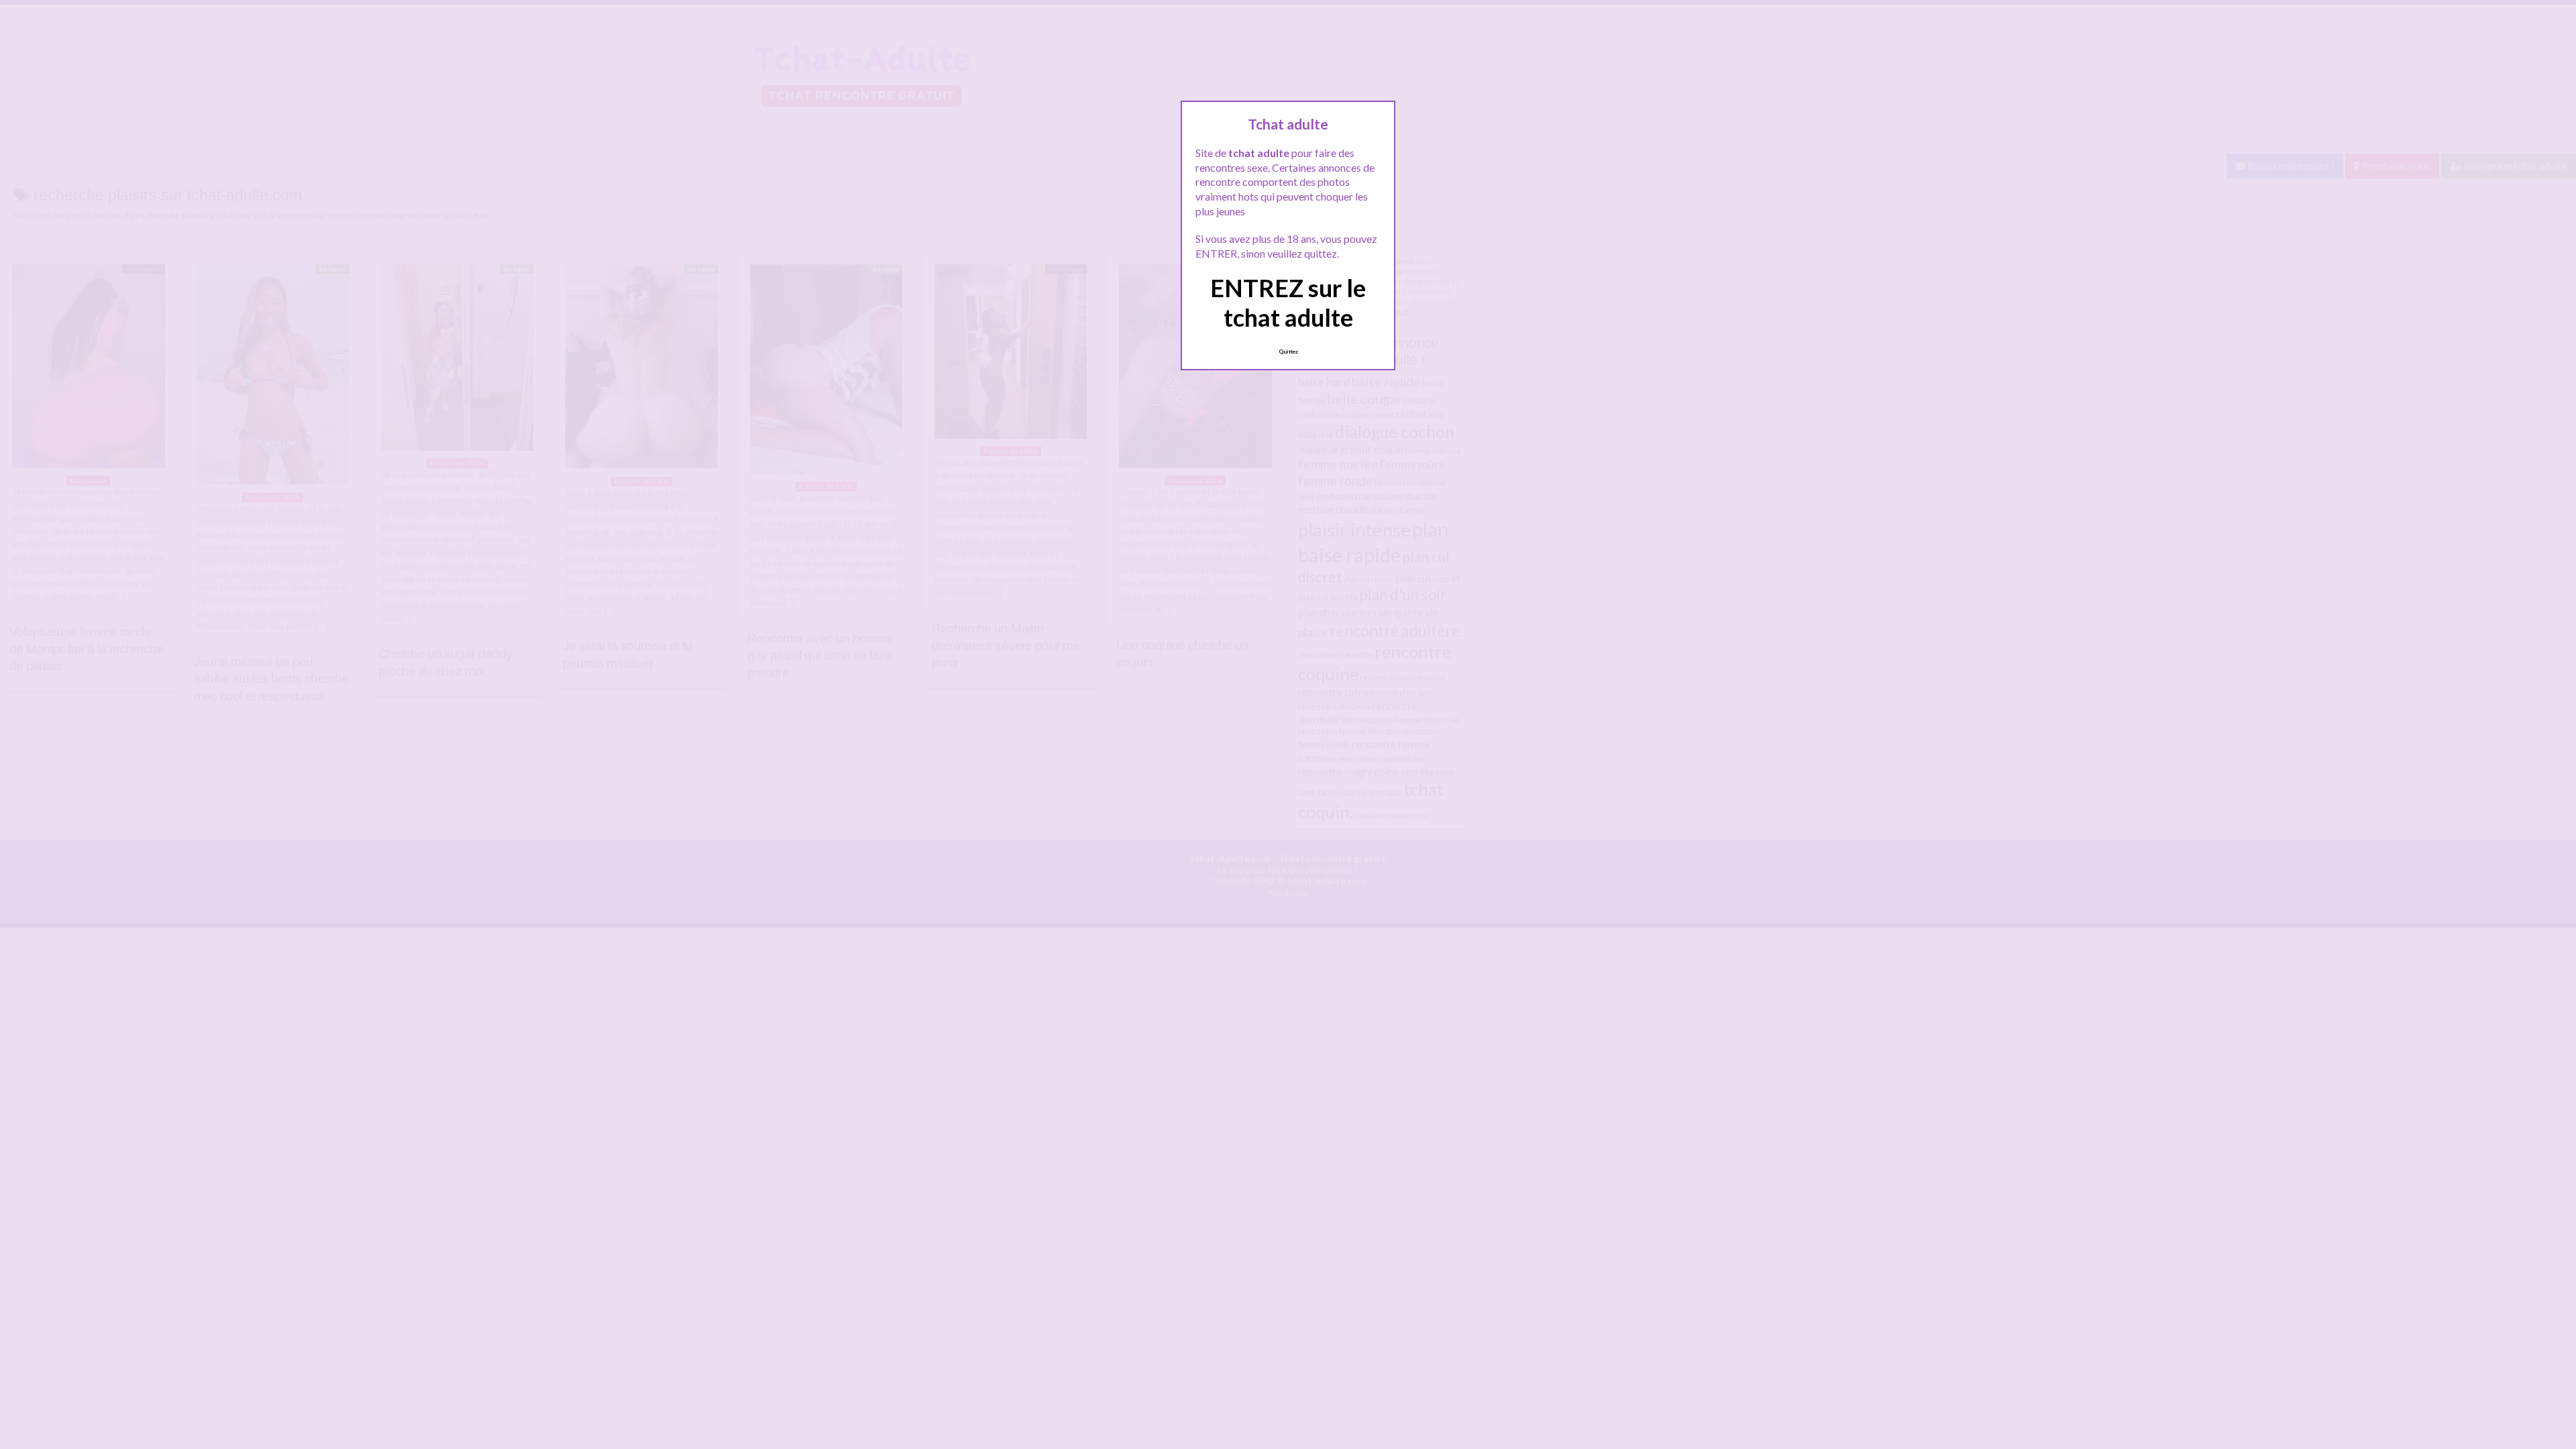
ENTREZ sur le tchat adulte (1288, 302)
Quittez (1288, 352)
